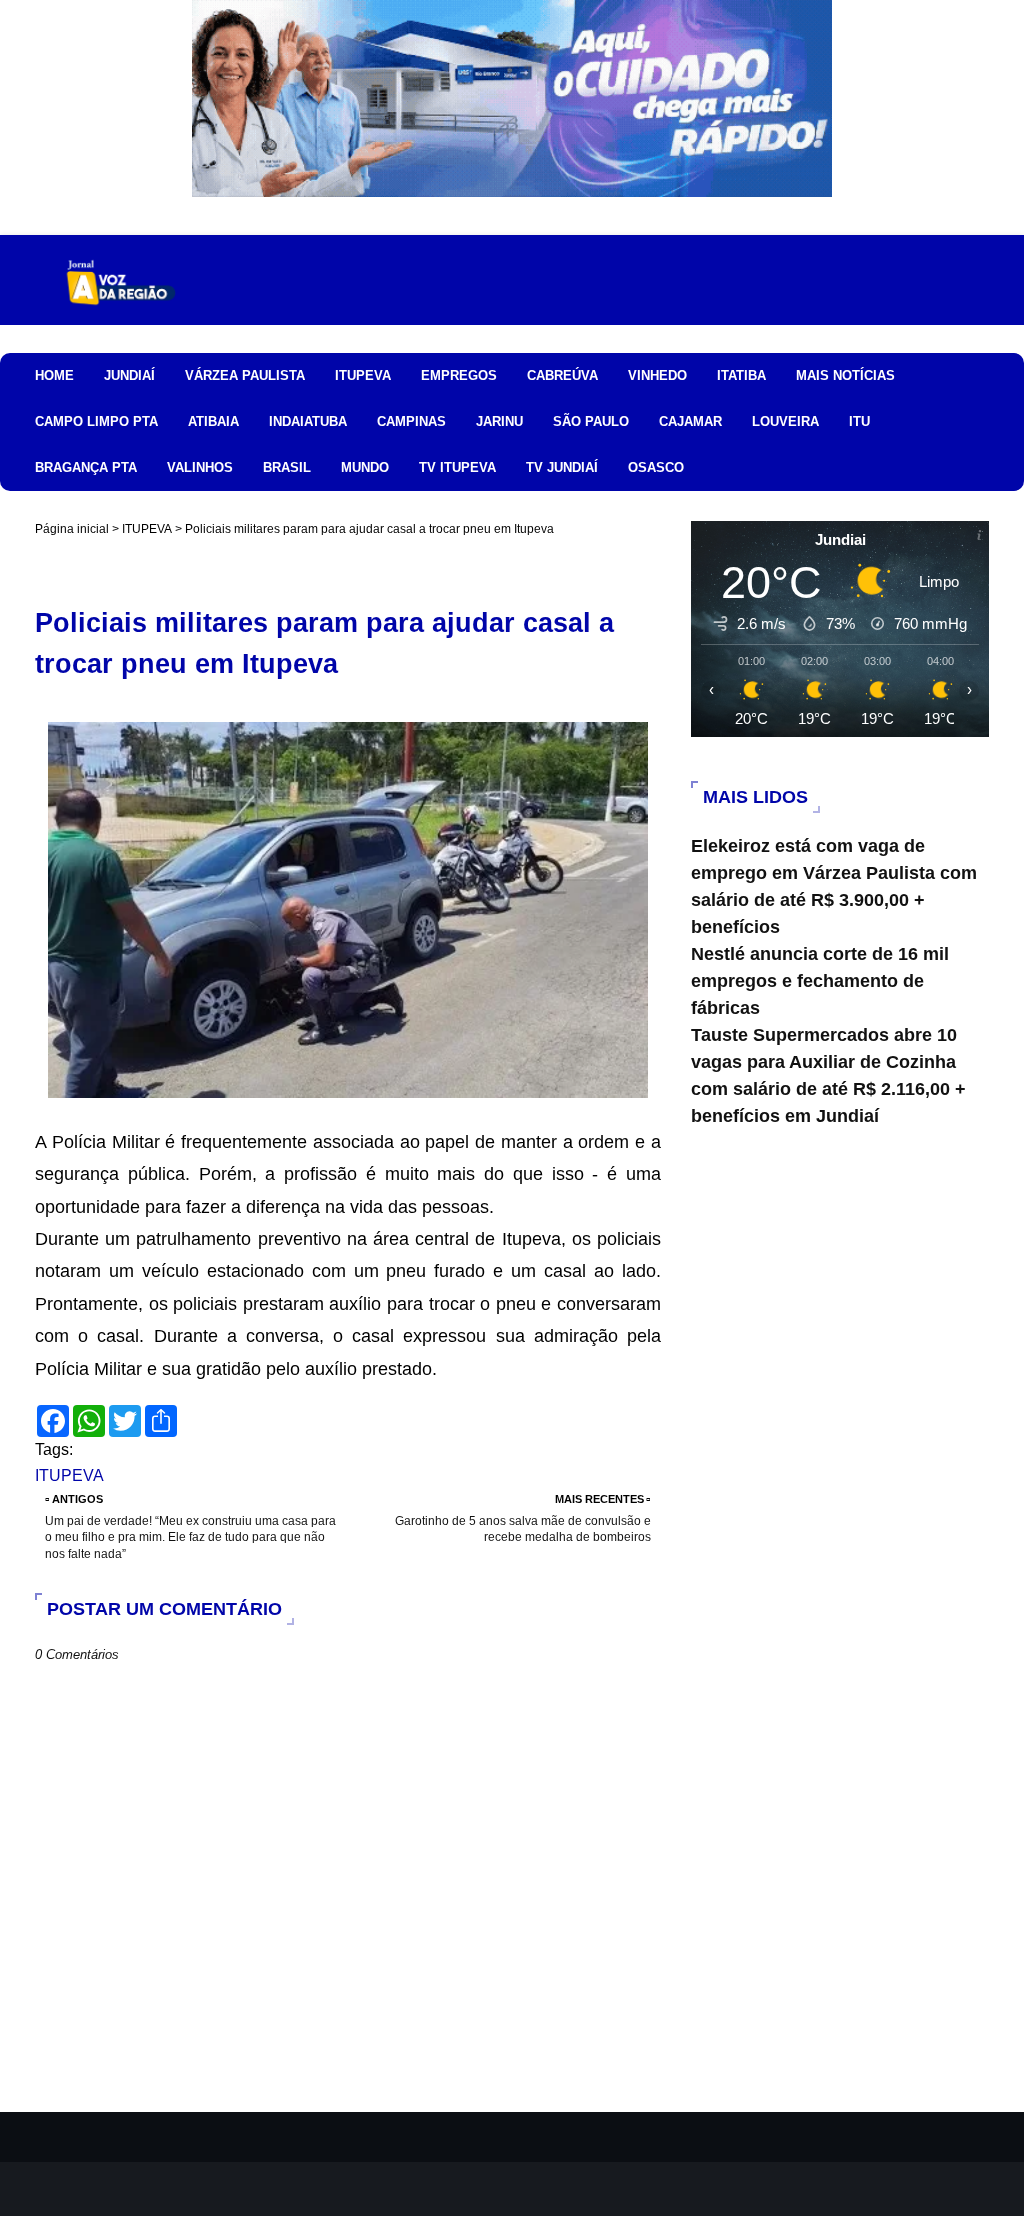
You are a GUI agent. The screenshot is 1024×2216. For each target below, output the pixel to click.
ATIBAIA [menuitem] (213, 421)
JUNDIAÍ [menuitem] (129, 375)
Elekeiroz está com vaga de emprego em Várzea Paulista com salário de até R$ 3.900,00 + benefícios (834, 886)
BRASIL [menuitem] (287, 467)
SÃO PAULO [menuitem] (591, 421)
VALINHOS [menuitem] (200, 467)
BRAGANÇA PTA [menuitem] (86, 467)
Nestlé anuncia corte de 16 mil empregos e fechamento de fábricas (820, 981)
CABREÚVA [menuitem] (562, 375)
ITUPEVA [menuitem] (363, 375)
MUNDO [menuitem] (365, 467)
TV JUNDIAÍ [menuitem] (562, 467)
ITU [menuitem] (859, 421)
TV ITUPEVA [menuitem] (457, 467)
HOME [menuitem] (54, 375)
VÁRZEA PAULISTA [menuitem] (245, 375)
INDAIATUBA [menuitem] (308, 421)
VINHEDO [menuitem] (657, 375)
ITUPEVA (147, 529)
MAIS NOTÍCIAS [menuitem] (845, 375)
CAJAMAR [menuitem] (690, 421)
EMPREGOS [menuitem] (459, 375)
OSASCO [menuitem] (656, 467)
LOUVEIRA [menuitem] (785, 421)
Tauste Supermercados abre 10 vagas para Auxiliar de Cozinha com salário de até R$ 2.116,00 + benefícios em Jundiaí (828, 1075)
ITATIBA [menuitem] (741, 375)
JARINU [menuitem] (499, 421)
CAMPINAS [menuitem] (411, 421)
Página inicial (72, 529)
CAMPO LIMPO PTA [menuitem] (96, 421)
